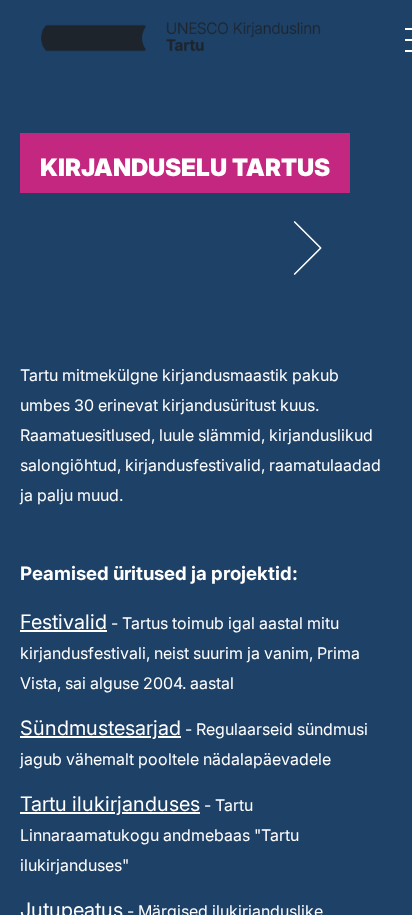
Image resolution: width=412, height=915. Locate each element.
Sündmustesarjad (100, 728)
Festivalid (63, 622)
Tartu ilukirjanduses (110, 804)
